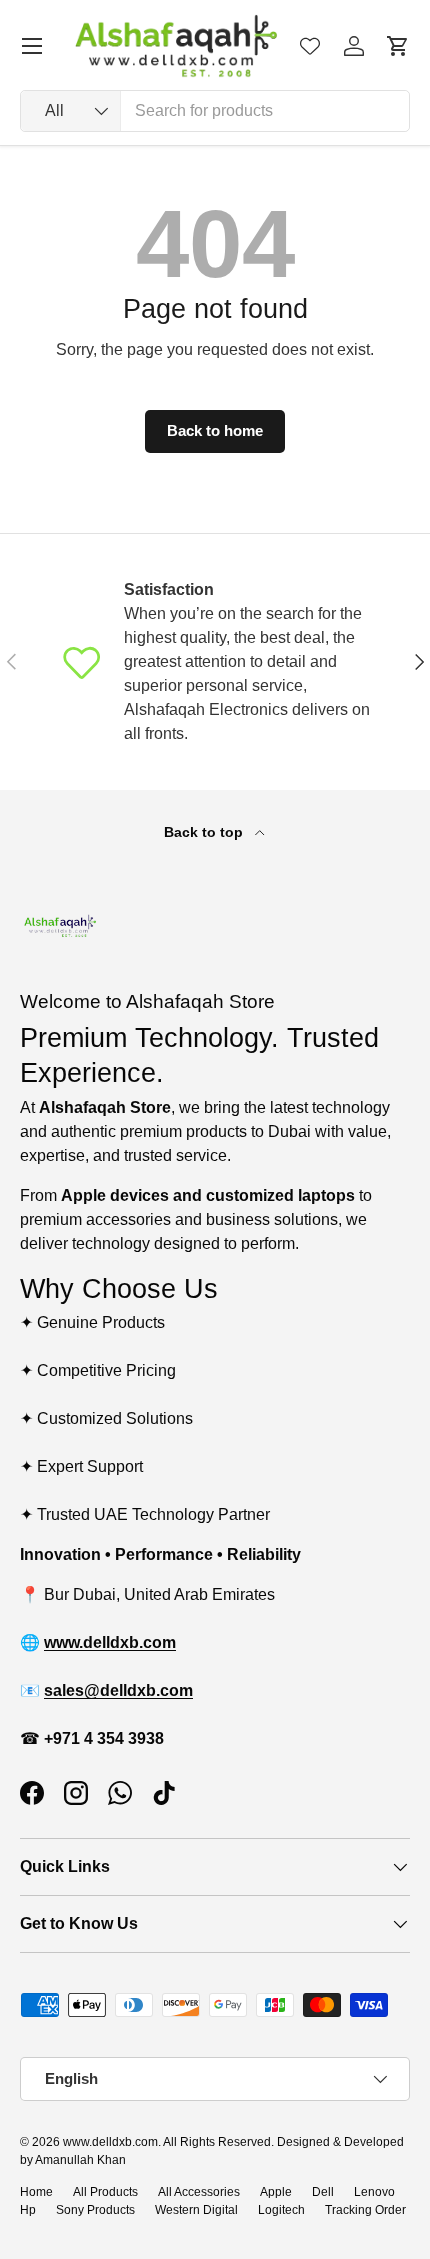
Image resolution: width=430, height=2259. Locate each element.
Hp (28, 2210)
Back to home (215, 431)
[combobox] (215, 111)
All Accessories (199, 2192)
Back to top (205, 832)
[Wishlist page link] (310, 46)
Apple (276, 2192)
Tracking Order (365, 2210)
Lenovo (374, 2192)
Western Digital (196, 2210)
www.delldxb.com (110, 2142)
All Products (105, 2192)
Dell (323, 2192)
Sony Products (95, 2210)
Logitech (281, 2210)
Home (36, 2192)
